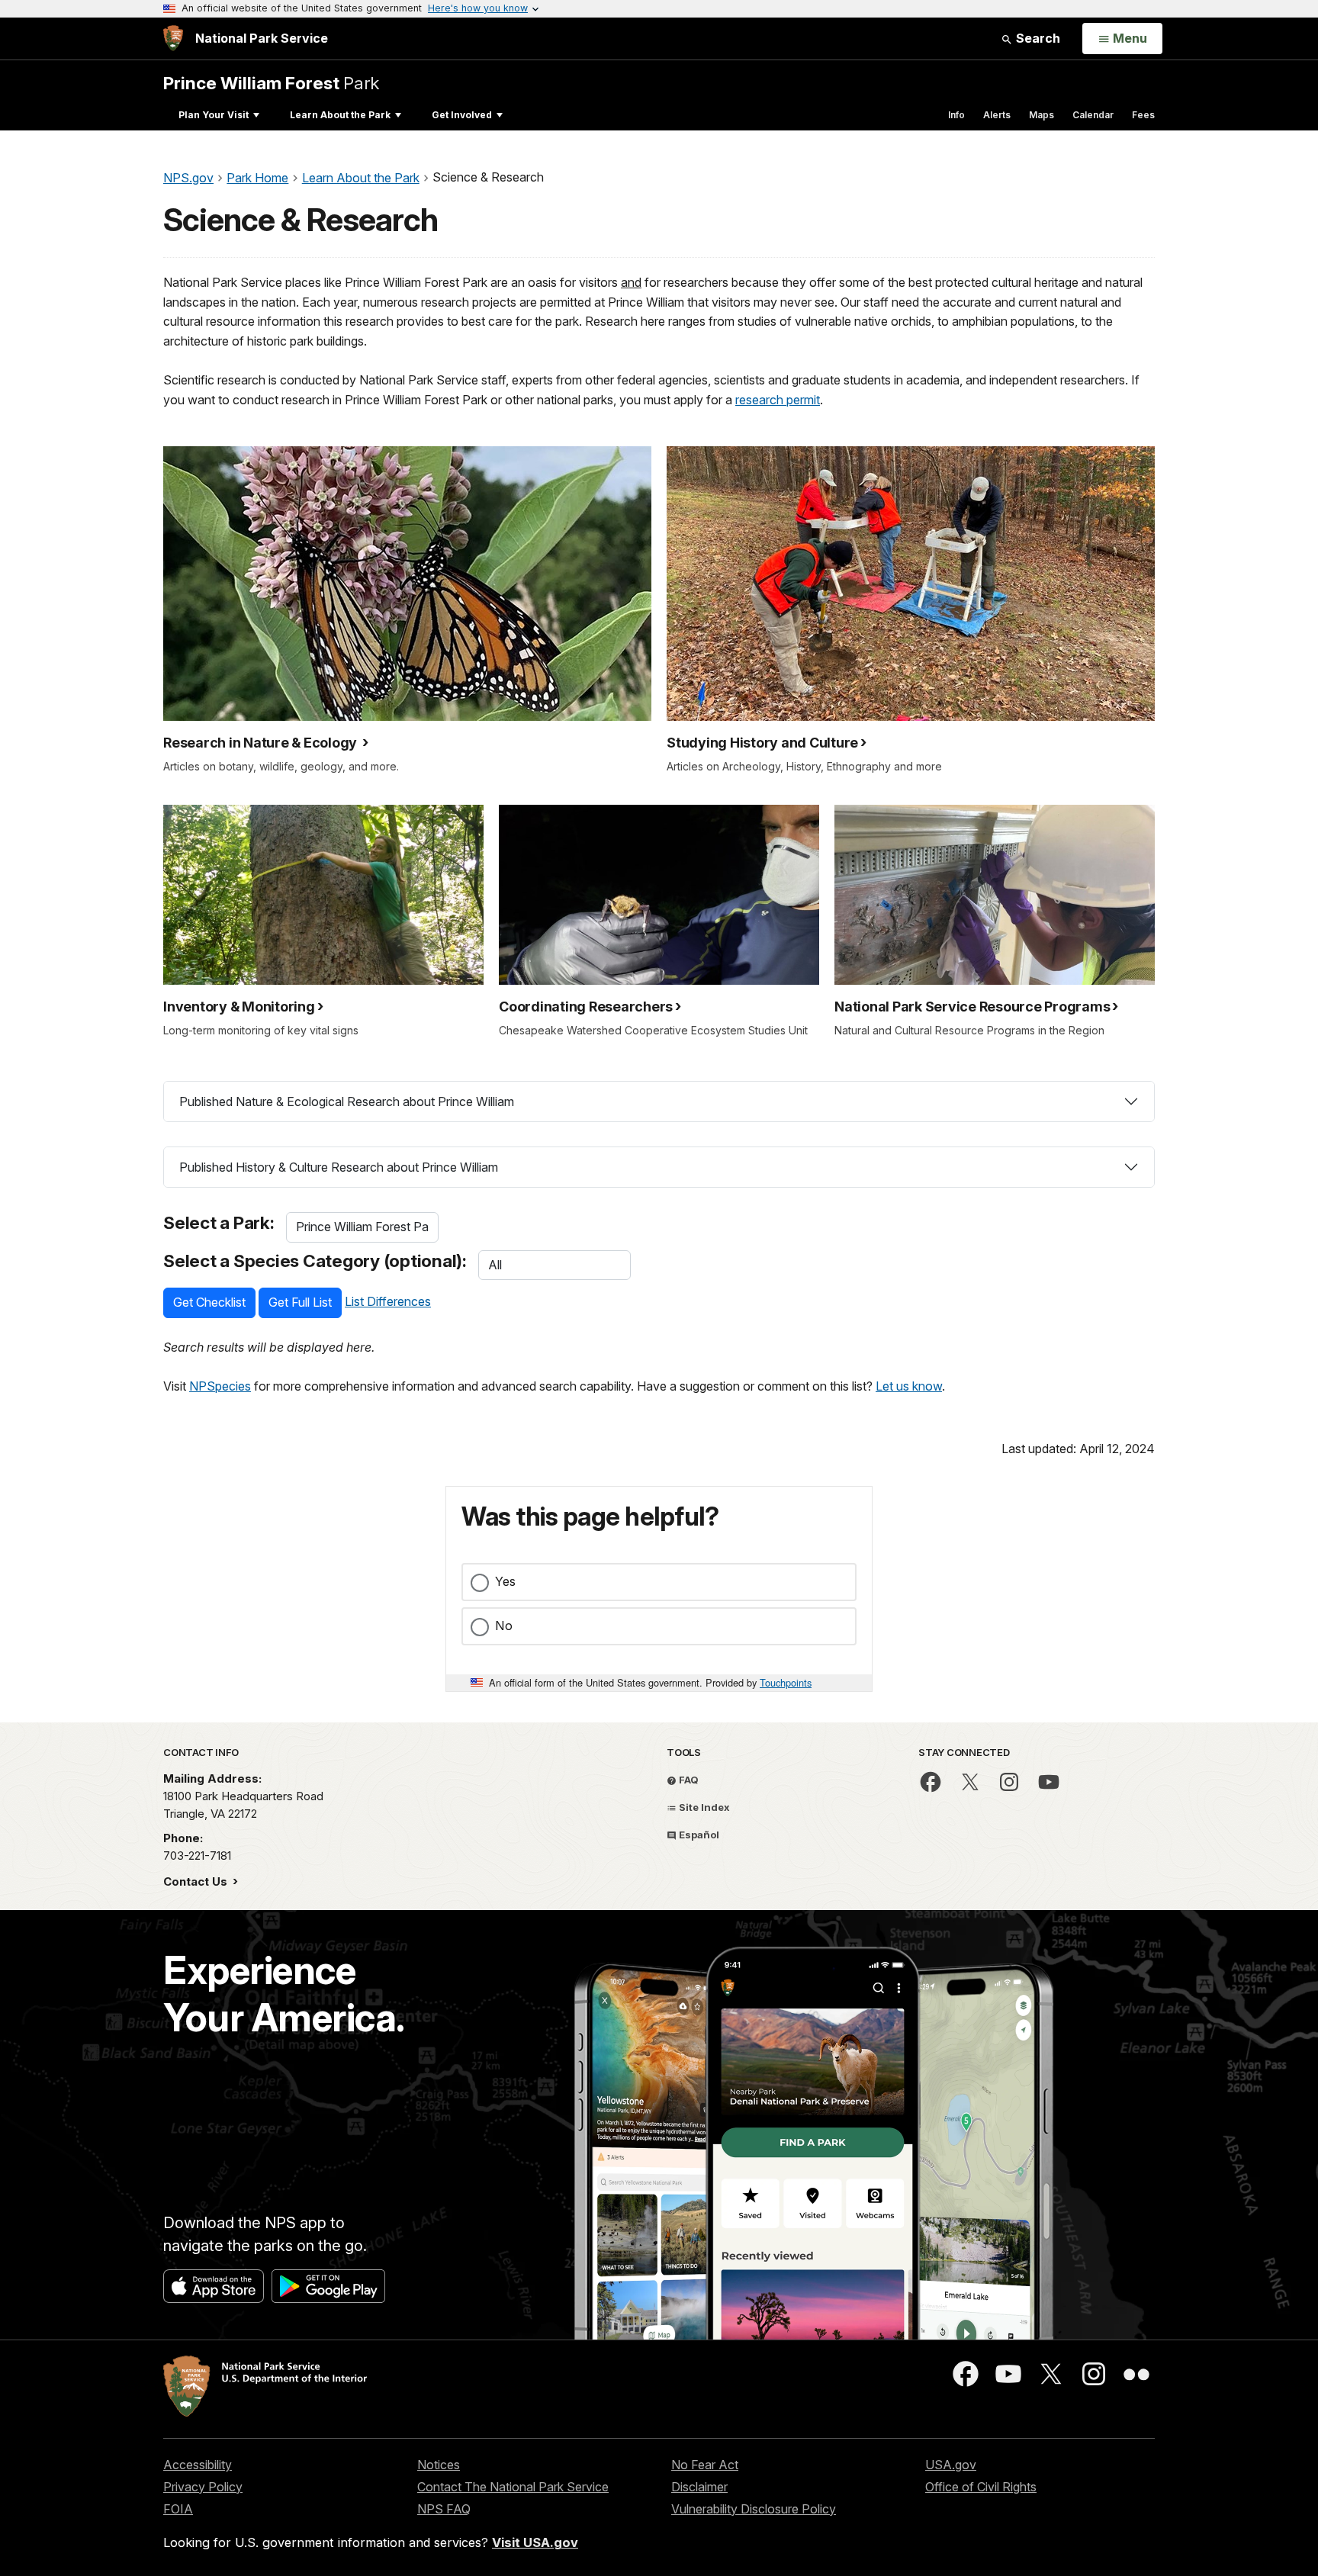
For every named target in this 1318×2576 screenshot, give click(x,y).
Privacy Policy (203, 2487)
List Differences (388, 1301)
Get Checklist (209, 1302)
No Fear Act (705, 2465)
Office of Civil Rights (981, 2487)
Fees (1143, 115)
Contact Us (197, 1881)
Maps (1042, 115)
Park (271, 83)
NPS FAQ (444, 2509)
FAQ (688, 1780)
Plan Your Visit (214, 115)
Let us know (909, 1386)
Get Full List (300, 1302)
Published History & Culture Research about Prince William (339, 1167)
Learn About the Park (340, 115)
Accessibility (198, 2465)
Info (956, 115)
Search (1037, 38)
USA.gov (951, 2465)
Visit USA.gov (535, 2542)
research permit (778, 400)
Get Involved (462, 115)
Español (698, 1835)
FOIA (178, 2509)
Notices (439, 2465)
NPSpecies (220, 1386)
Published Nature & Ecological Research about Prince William (347, 1101)
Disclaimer (699, 2487)
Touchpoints (786, 1682)
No (504, 1626)
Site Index (703, 1807)
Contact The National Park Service (513, 2487)
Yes (505, 1581)
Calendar (1093, 115)
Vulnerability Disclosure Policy (754, 2509)
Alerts (997, 115)
